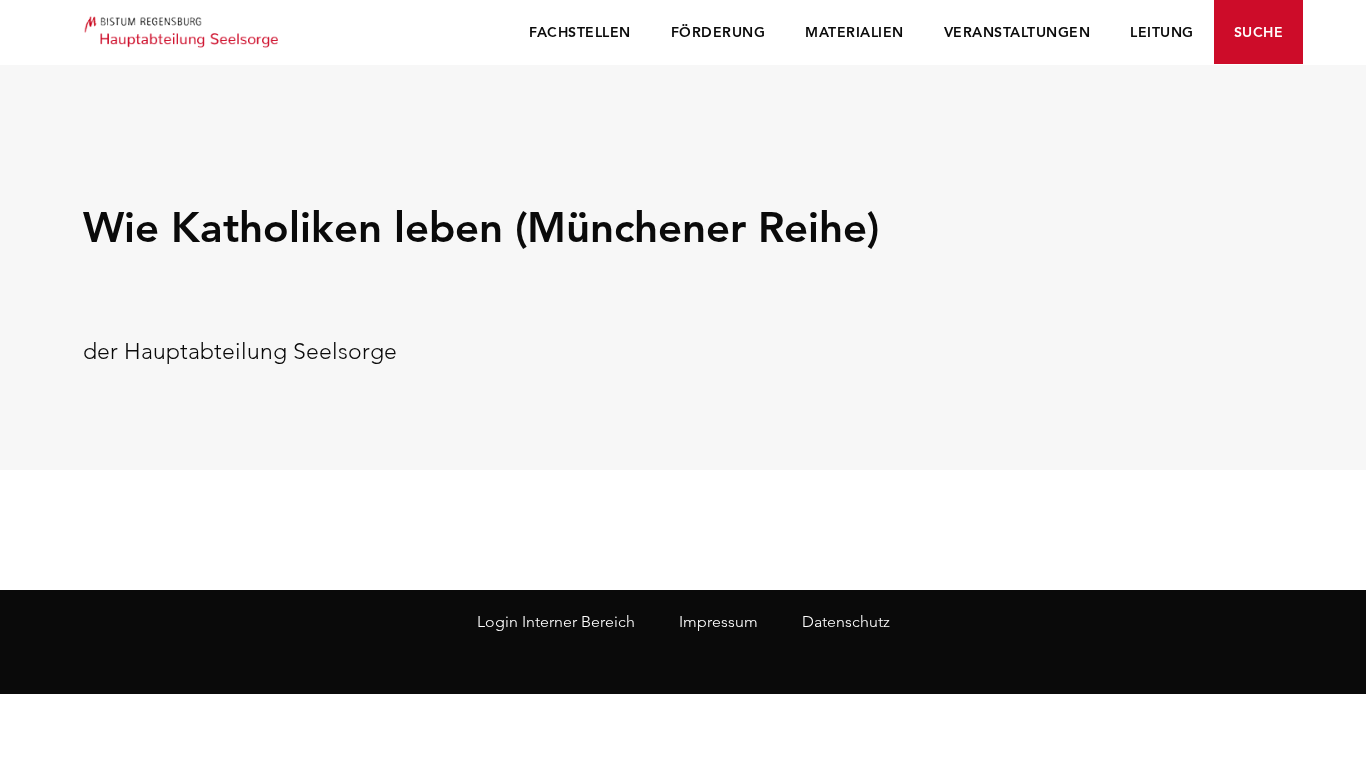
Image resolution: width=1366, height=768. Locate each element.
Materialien (854, 32)
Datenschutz (846, 621)
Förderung (718, 32)
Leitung (1162, 32)
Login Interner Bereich (556, 621)
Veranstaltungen (1017, 32)
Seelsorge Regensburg (183, 30)
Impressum (718, 621)
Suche (1259, 32)
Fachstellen (580, 32)
